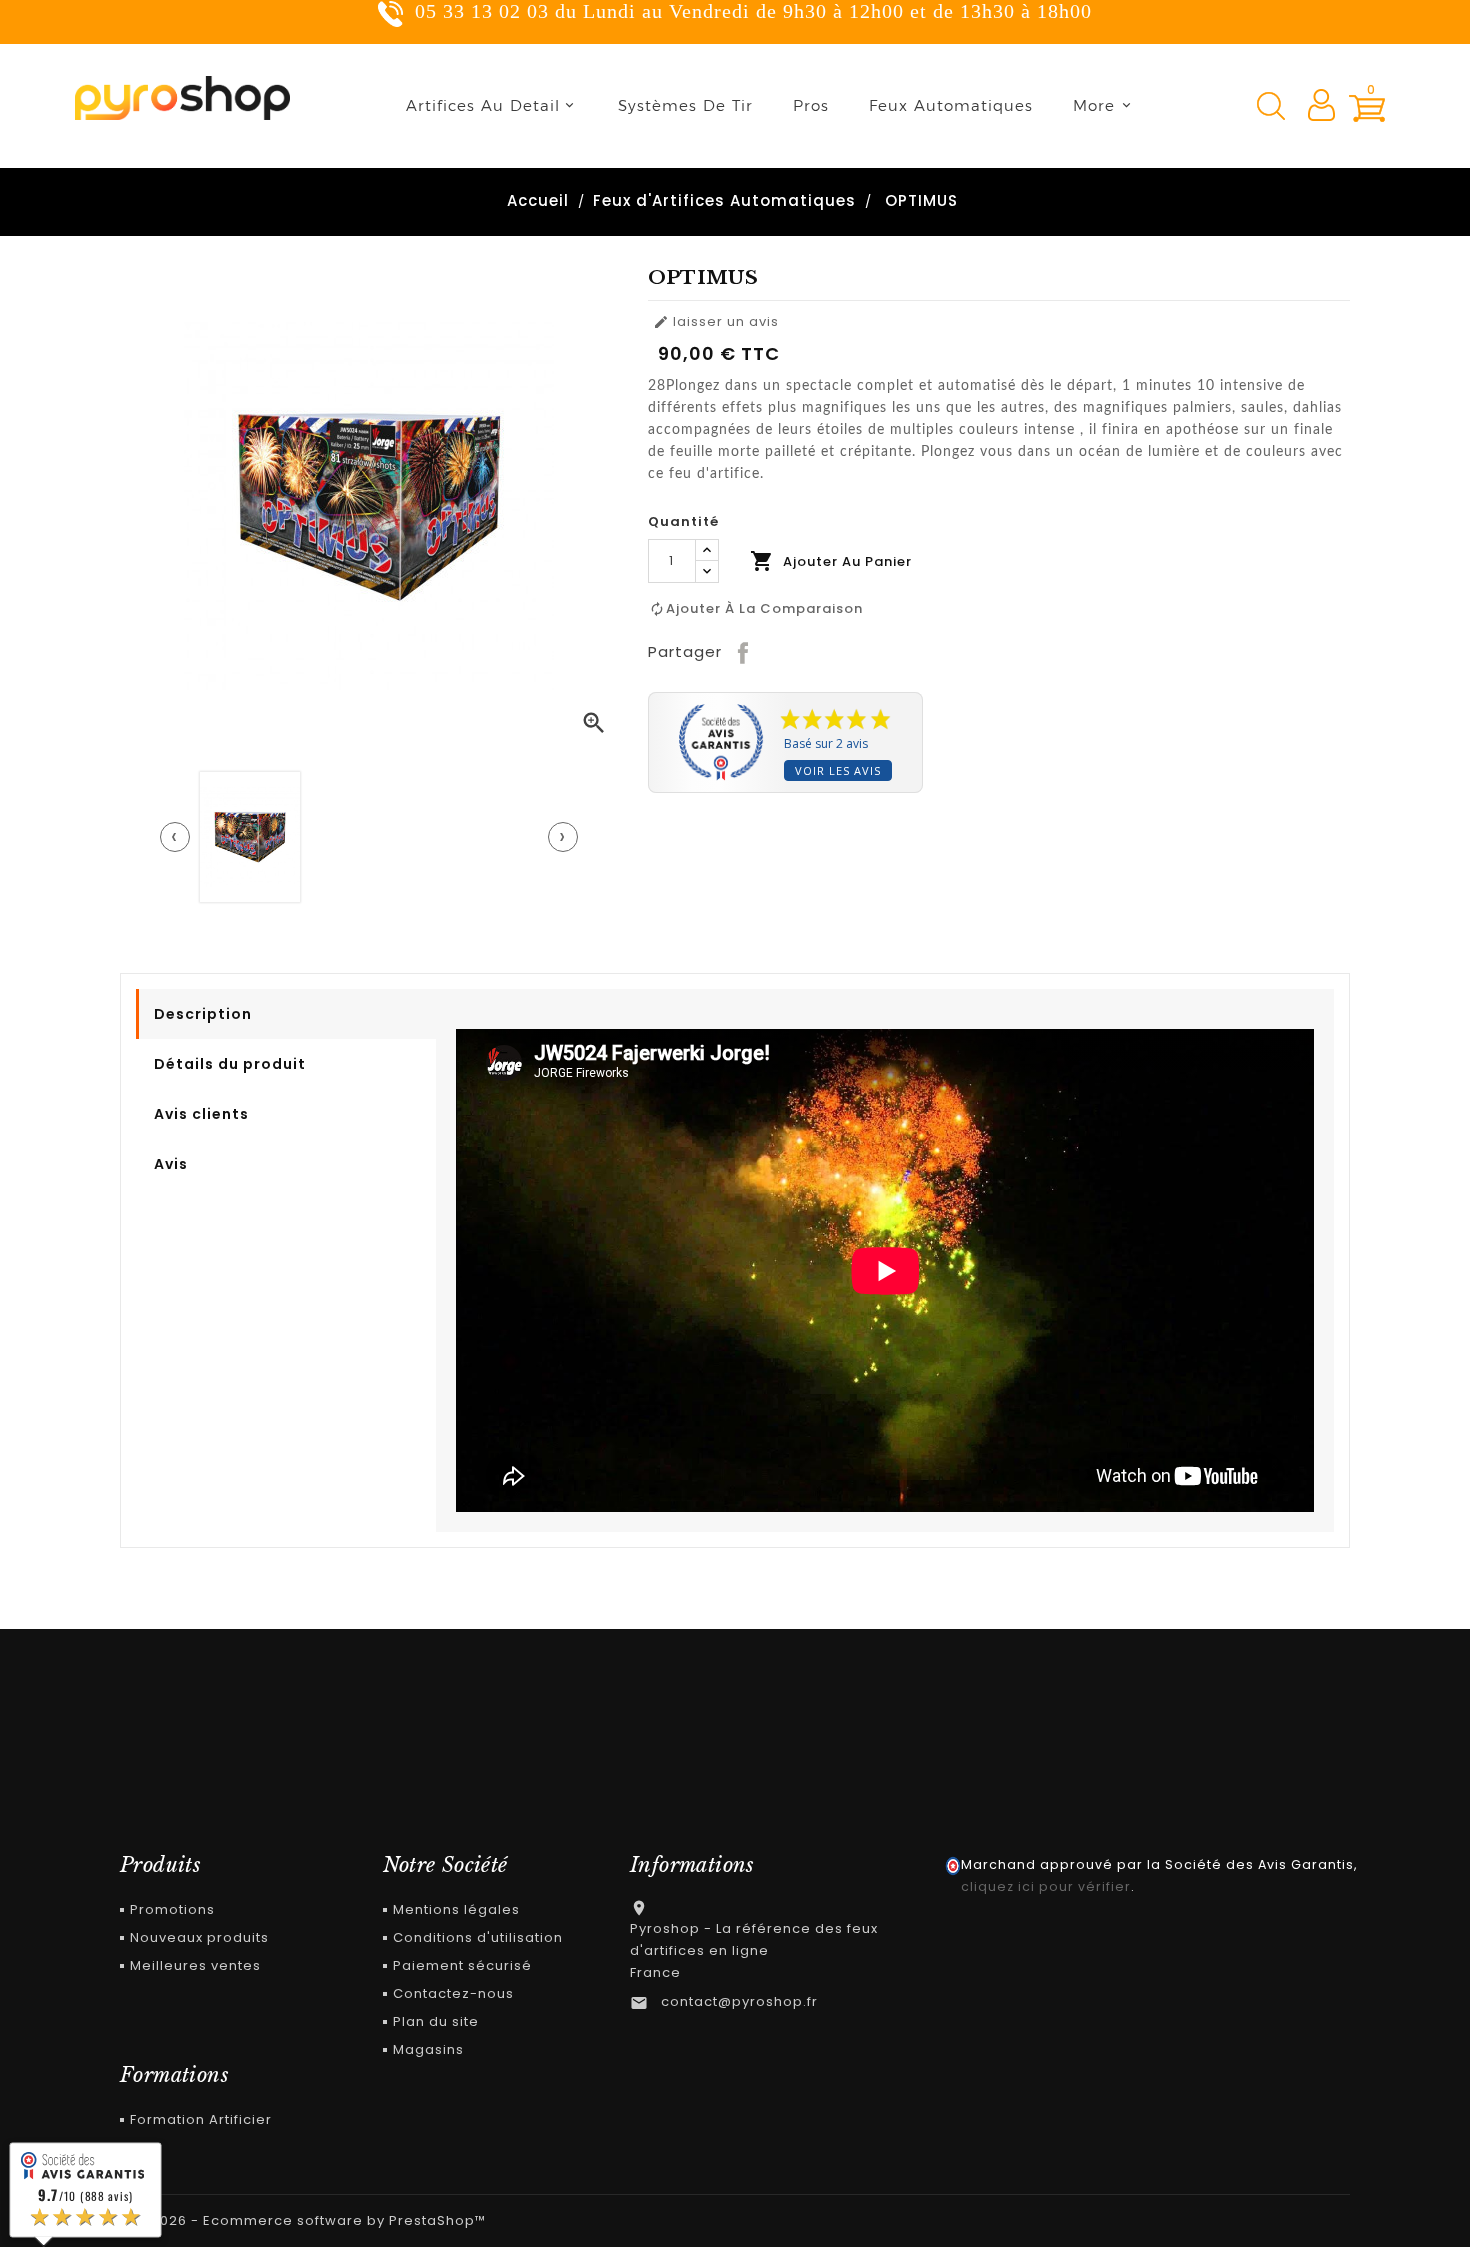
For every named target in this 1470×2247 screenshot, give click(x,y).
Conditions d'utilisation (478, 1937)
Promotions (172, 1909)
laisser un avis (716, 321)
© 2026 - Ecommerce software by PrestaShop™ (310, 2220)
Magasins (428, 2049)
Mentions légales (456, 1909)
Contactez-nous (453, 1993)
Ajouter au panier (831, 561)
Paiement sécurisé (462, 1965)
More (1094, 105)
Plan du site (436, 2021)
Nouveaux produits (199, 1937)
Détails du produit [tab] (230, 1064)
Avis (171, 1164)
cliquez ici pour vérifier (1046, 1886)
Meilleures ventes (195, 1965)
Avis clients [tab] (201, 1114)
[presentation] (175, 837)
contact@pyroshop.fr (739, 2001)
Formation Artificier (201, 2119)
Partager (744, 652)
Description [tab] (203, 1014)
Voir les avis (838, 770)
